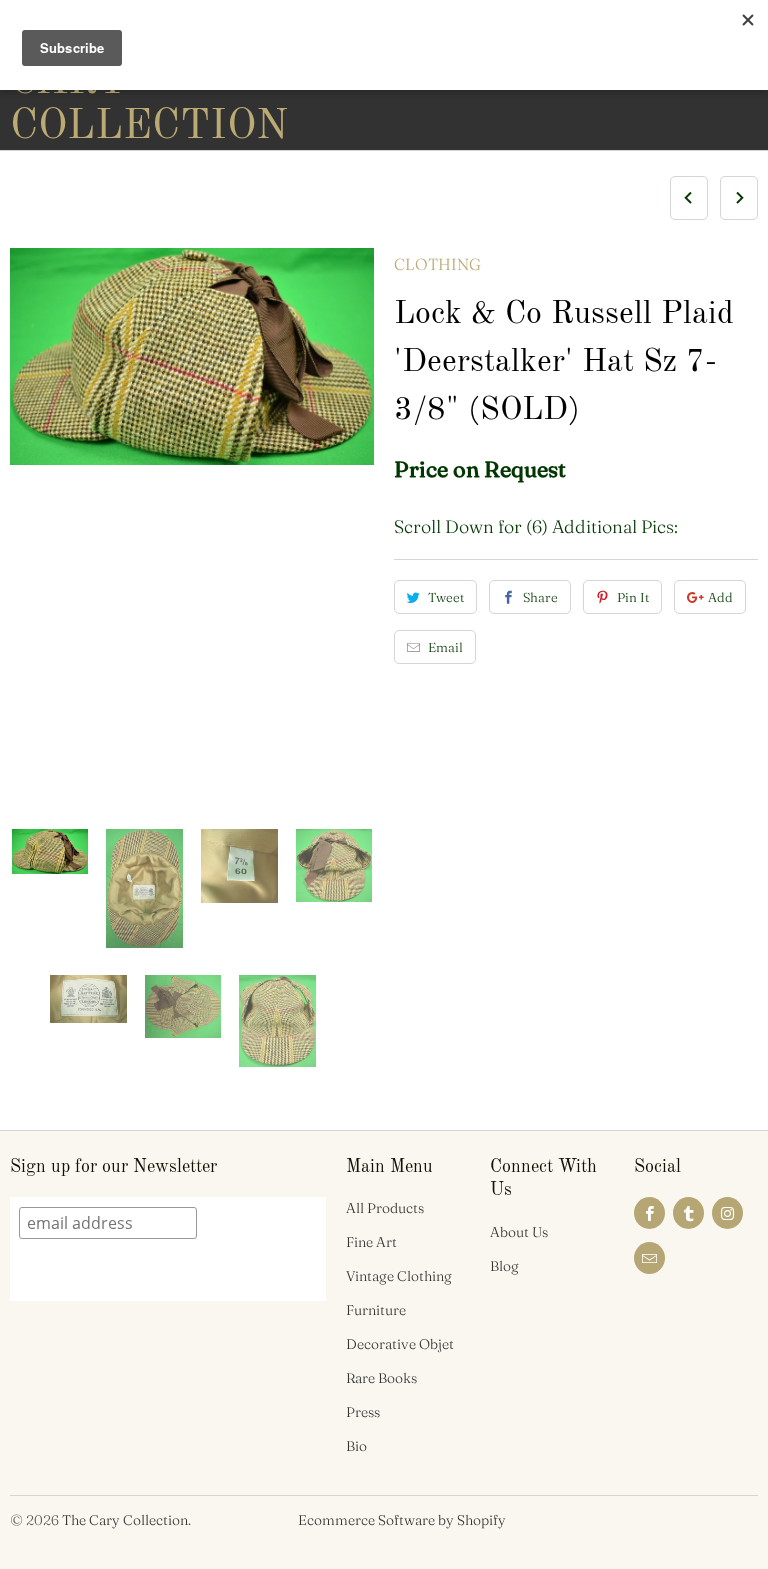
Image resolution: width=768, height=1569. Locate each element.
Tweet (446, 597)
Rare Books (381, 1378)
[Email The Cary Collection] (649, 1258)
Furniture (376, 1310)
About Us (519, 1232)
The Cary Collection (125, 1520)
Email (445, 647)
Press (363, 1412)
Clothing (437, 264)
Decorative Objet (400, 1344)
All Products (385, 1208)
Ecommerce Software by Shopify (402, 1520)
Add (720, 597)
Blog (504, 1266)
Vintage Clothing (399, 1276)
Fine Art (371, 1242)
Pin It (633, 597)
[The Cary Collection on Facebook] (649, 1213)
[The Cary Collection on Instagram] (727, 1213)
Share (540, 597)
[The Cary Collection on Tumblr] (688, 1213)
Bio (356, 1446)
